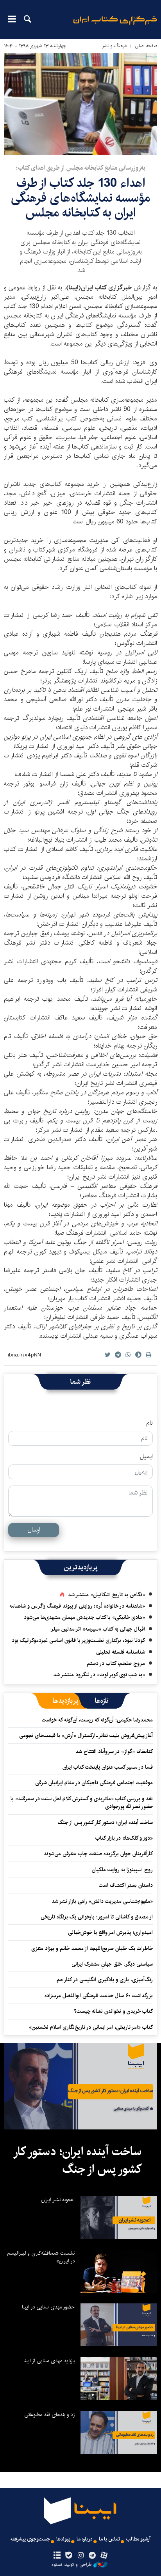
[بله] (69, 2556)
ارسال (34, 1530)
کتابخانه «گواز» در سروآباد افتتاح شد (114, 1752)
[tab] (102, 1701)
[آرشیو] (57, 2556)
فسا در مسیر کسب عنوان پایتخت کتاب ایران (108, 1767)
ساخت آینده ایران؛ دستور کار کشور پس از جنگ (105, 1823)
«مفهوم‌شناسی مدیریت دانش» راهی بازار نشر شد (102, 1901)
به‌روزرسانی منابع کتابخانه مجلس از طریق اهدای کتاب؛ (81, 168)
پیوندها (63, 2539)
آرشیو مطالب (138, 2539)
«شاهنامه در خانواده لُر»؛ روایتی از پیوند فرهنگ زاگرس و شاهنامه (77, 1606)
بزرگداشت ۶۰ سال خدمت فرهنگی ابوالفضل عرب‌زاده (99, 1996)
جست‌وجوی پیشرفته (30, 2539)
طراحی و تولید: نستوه (72, 2565)
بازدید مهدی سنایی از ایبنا (49, 2361)
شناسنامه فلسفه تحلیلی (121, 1652)
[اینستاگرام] (80, 2556)
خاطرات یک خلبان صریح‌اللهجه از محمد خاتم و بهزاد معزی (92, 1948)
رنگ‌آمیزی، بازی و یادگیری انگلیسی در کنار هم (105, 1980)
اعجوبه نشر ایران (58, 2200)
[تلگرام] (92, 2556)
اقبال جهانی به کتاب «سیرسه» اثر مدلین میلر (98, 1629)
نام (149, 1423)
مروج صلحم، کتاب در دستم (116, 1663)
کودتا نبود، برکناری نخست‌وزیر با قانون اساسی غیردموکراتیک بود (78, 1640)
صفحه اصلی (146, 46)
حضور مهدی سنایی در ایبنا (48, 2307)
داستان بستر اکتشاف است (126, 1885)
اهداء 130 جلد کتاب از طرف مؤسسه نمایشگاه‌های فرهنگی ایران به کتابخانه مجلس (80, 198)
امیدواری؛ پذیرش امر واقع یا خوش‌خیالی (110, 1932)
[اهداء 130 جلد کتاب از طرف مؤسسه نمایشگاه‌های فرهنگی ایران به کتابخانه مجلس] (80, 104)
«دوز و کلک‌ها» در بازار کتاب (124, 1838)
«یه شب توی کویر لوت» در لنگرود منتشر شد (99, 1675)
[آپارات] (104, 2556)
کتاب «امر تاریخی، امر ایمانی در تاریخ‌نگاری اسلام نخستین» (91, 2027)
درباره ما (85, 2539)
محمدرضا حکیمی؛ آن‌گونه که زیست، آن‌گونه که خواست (97, 1720)
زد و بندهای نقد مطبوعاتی (49, 2415)
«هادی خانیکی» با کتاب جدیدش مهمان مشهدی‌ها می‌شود (84, 1617)
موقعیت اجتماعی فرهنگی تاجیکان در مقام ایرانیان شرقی (94, 1783)
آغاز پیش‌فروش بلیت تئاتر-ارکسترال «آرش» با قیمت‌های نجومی (86, 1736)
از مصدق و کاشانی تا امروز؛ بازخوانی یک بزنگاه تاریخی (97, 1917)
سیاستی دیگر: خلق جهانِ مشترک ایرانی (112, 1964)
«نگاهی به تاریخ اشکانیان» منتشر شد (106, 1595)
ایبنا (115, 26)
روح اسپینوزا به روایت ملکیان (122, 1870)
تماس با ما (109, 2539)
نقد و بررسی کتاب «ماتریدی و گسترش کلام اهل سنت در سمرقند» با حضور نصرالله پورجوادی (82, 1803)
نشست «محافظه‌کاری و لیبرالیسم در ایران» (41, 2257)
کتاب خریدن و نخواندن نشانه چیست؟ (113, 2011)
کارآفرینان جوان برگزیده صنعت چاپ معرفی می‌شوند (98, 1854)
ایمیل (146, 1457)
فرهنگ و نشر (114, 46)
